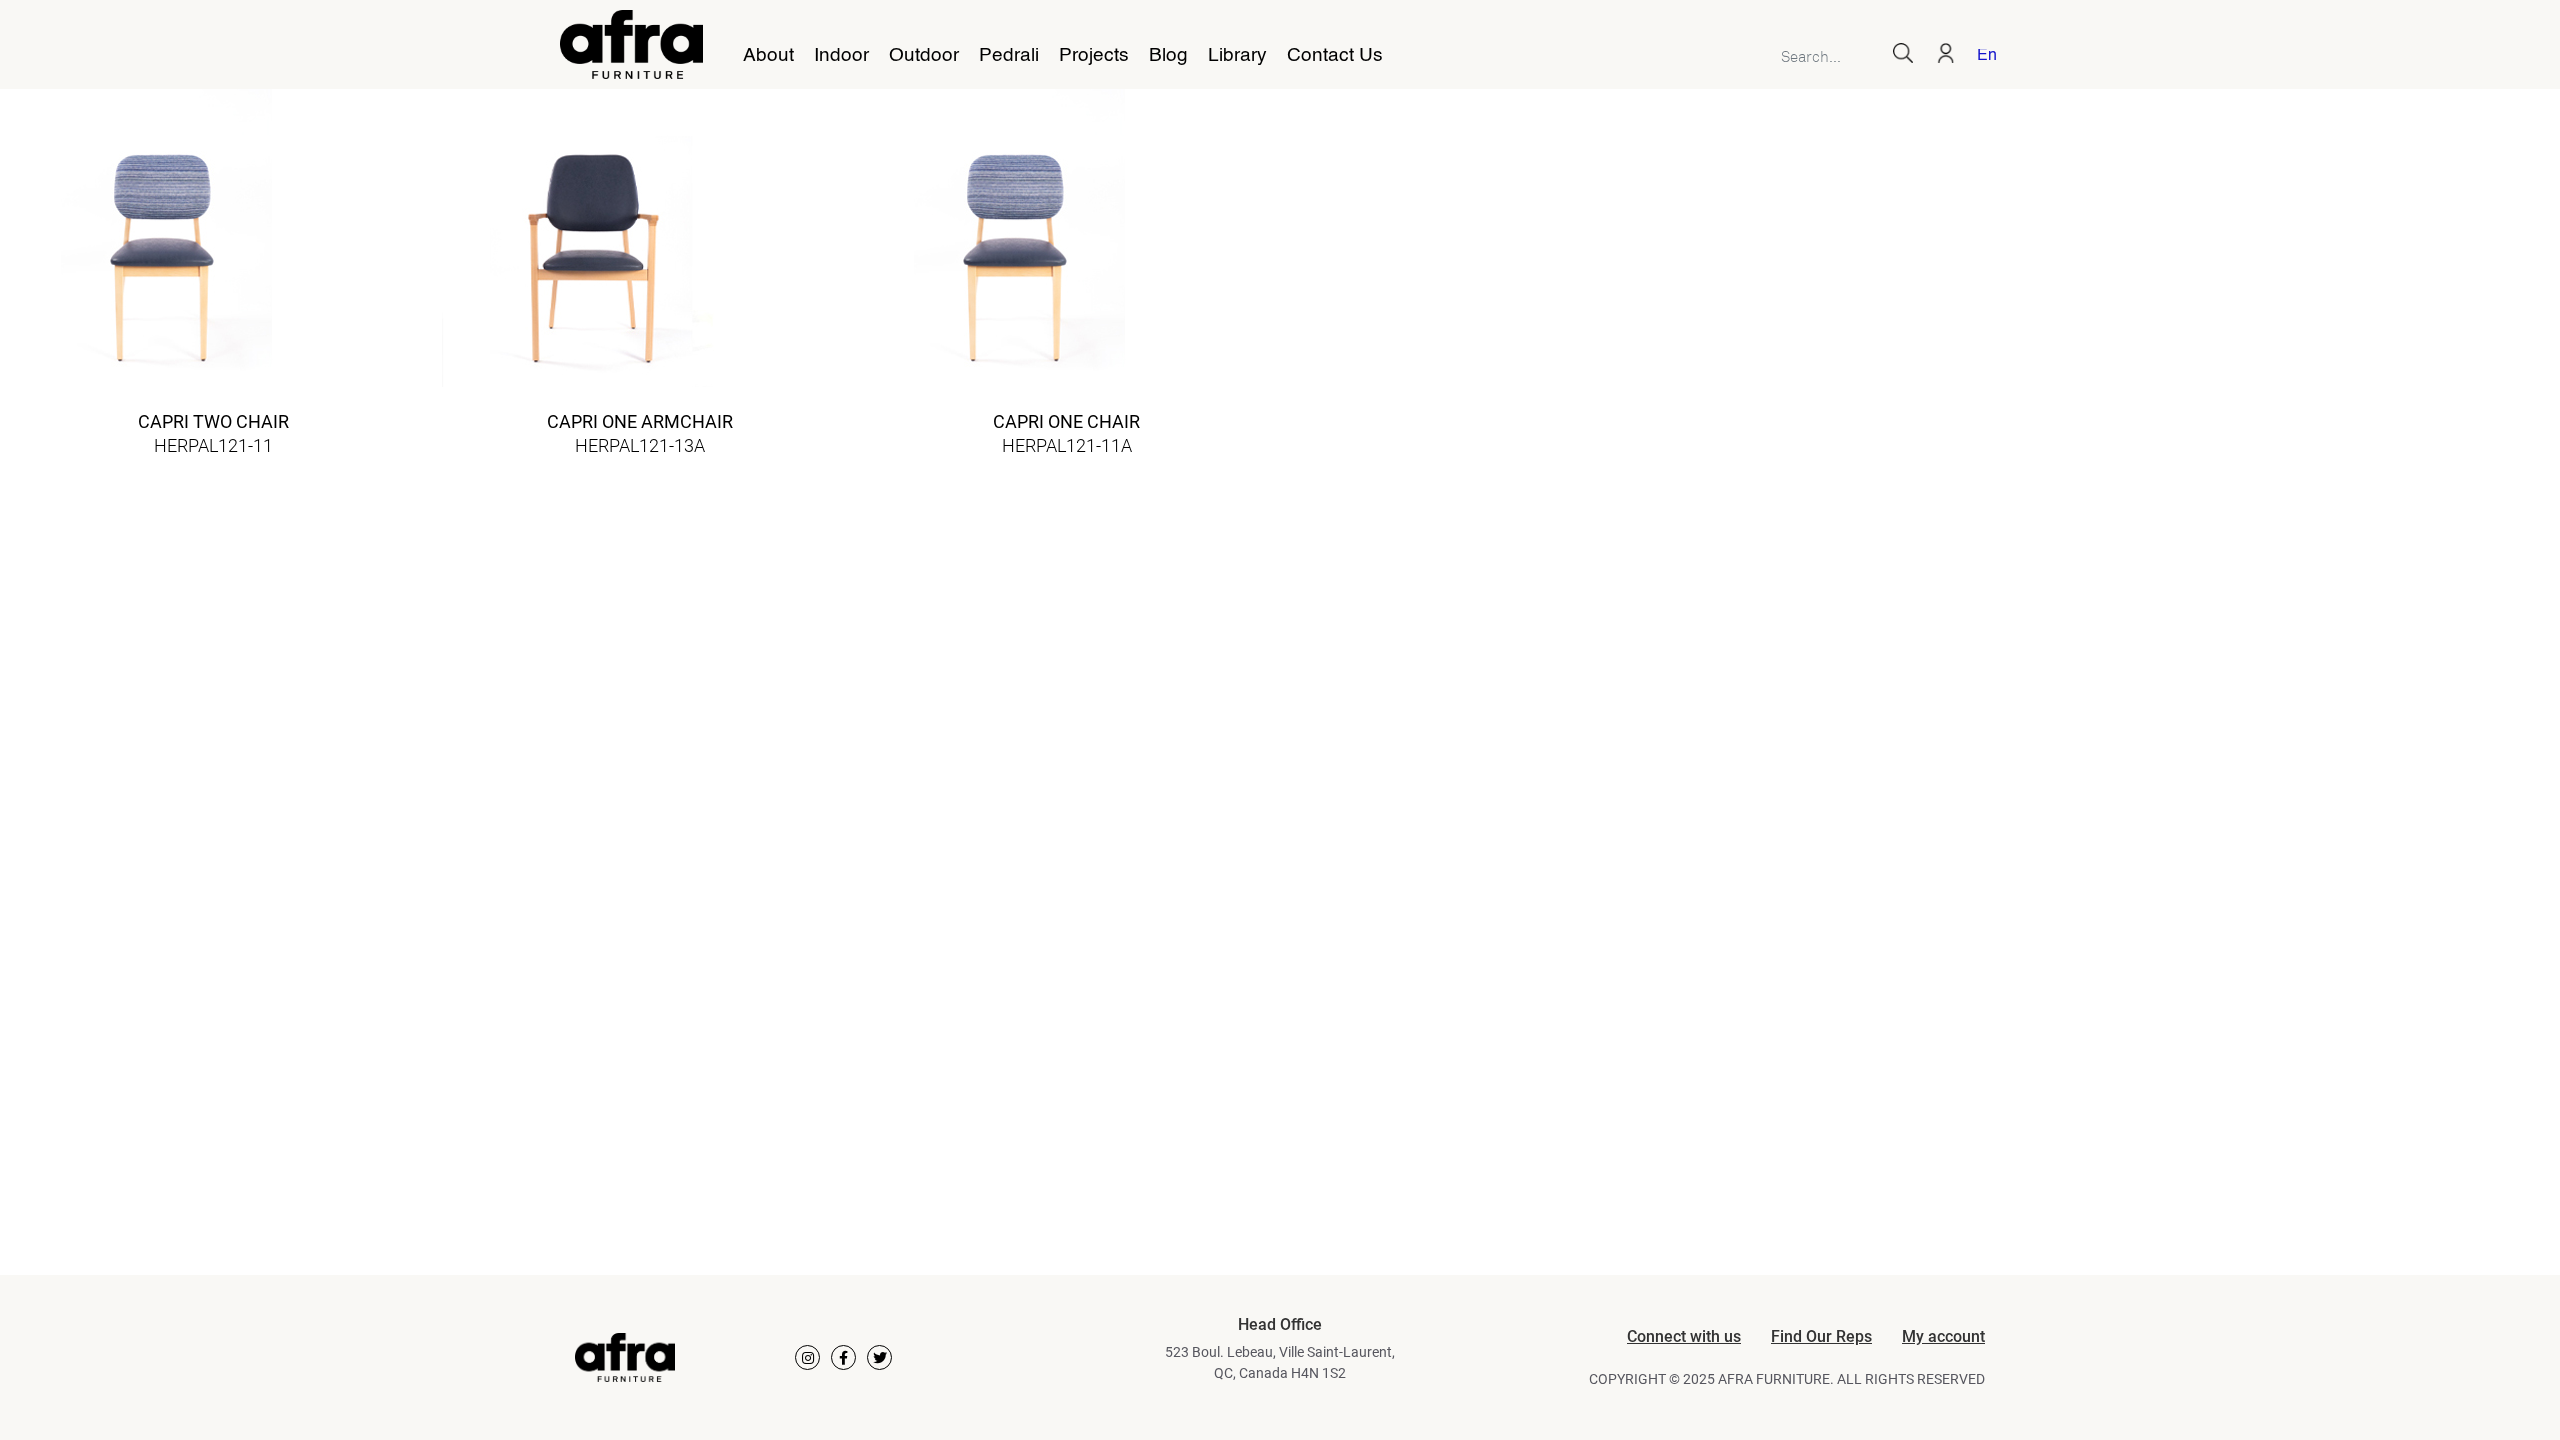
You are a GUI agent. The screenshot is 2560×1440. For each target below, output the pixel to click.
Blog (1168, 56)
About (768, 56)
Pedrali (1009, 56)
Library (1237, 56)
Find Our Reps (1821, 1336)
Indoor (841, 56)
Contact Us (1335, 56)
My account (1943, 1336)
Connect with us (1684, 1336)
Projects (1094, 56)
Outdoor (924, 56)
